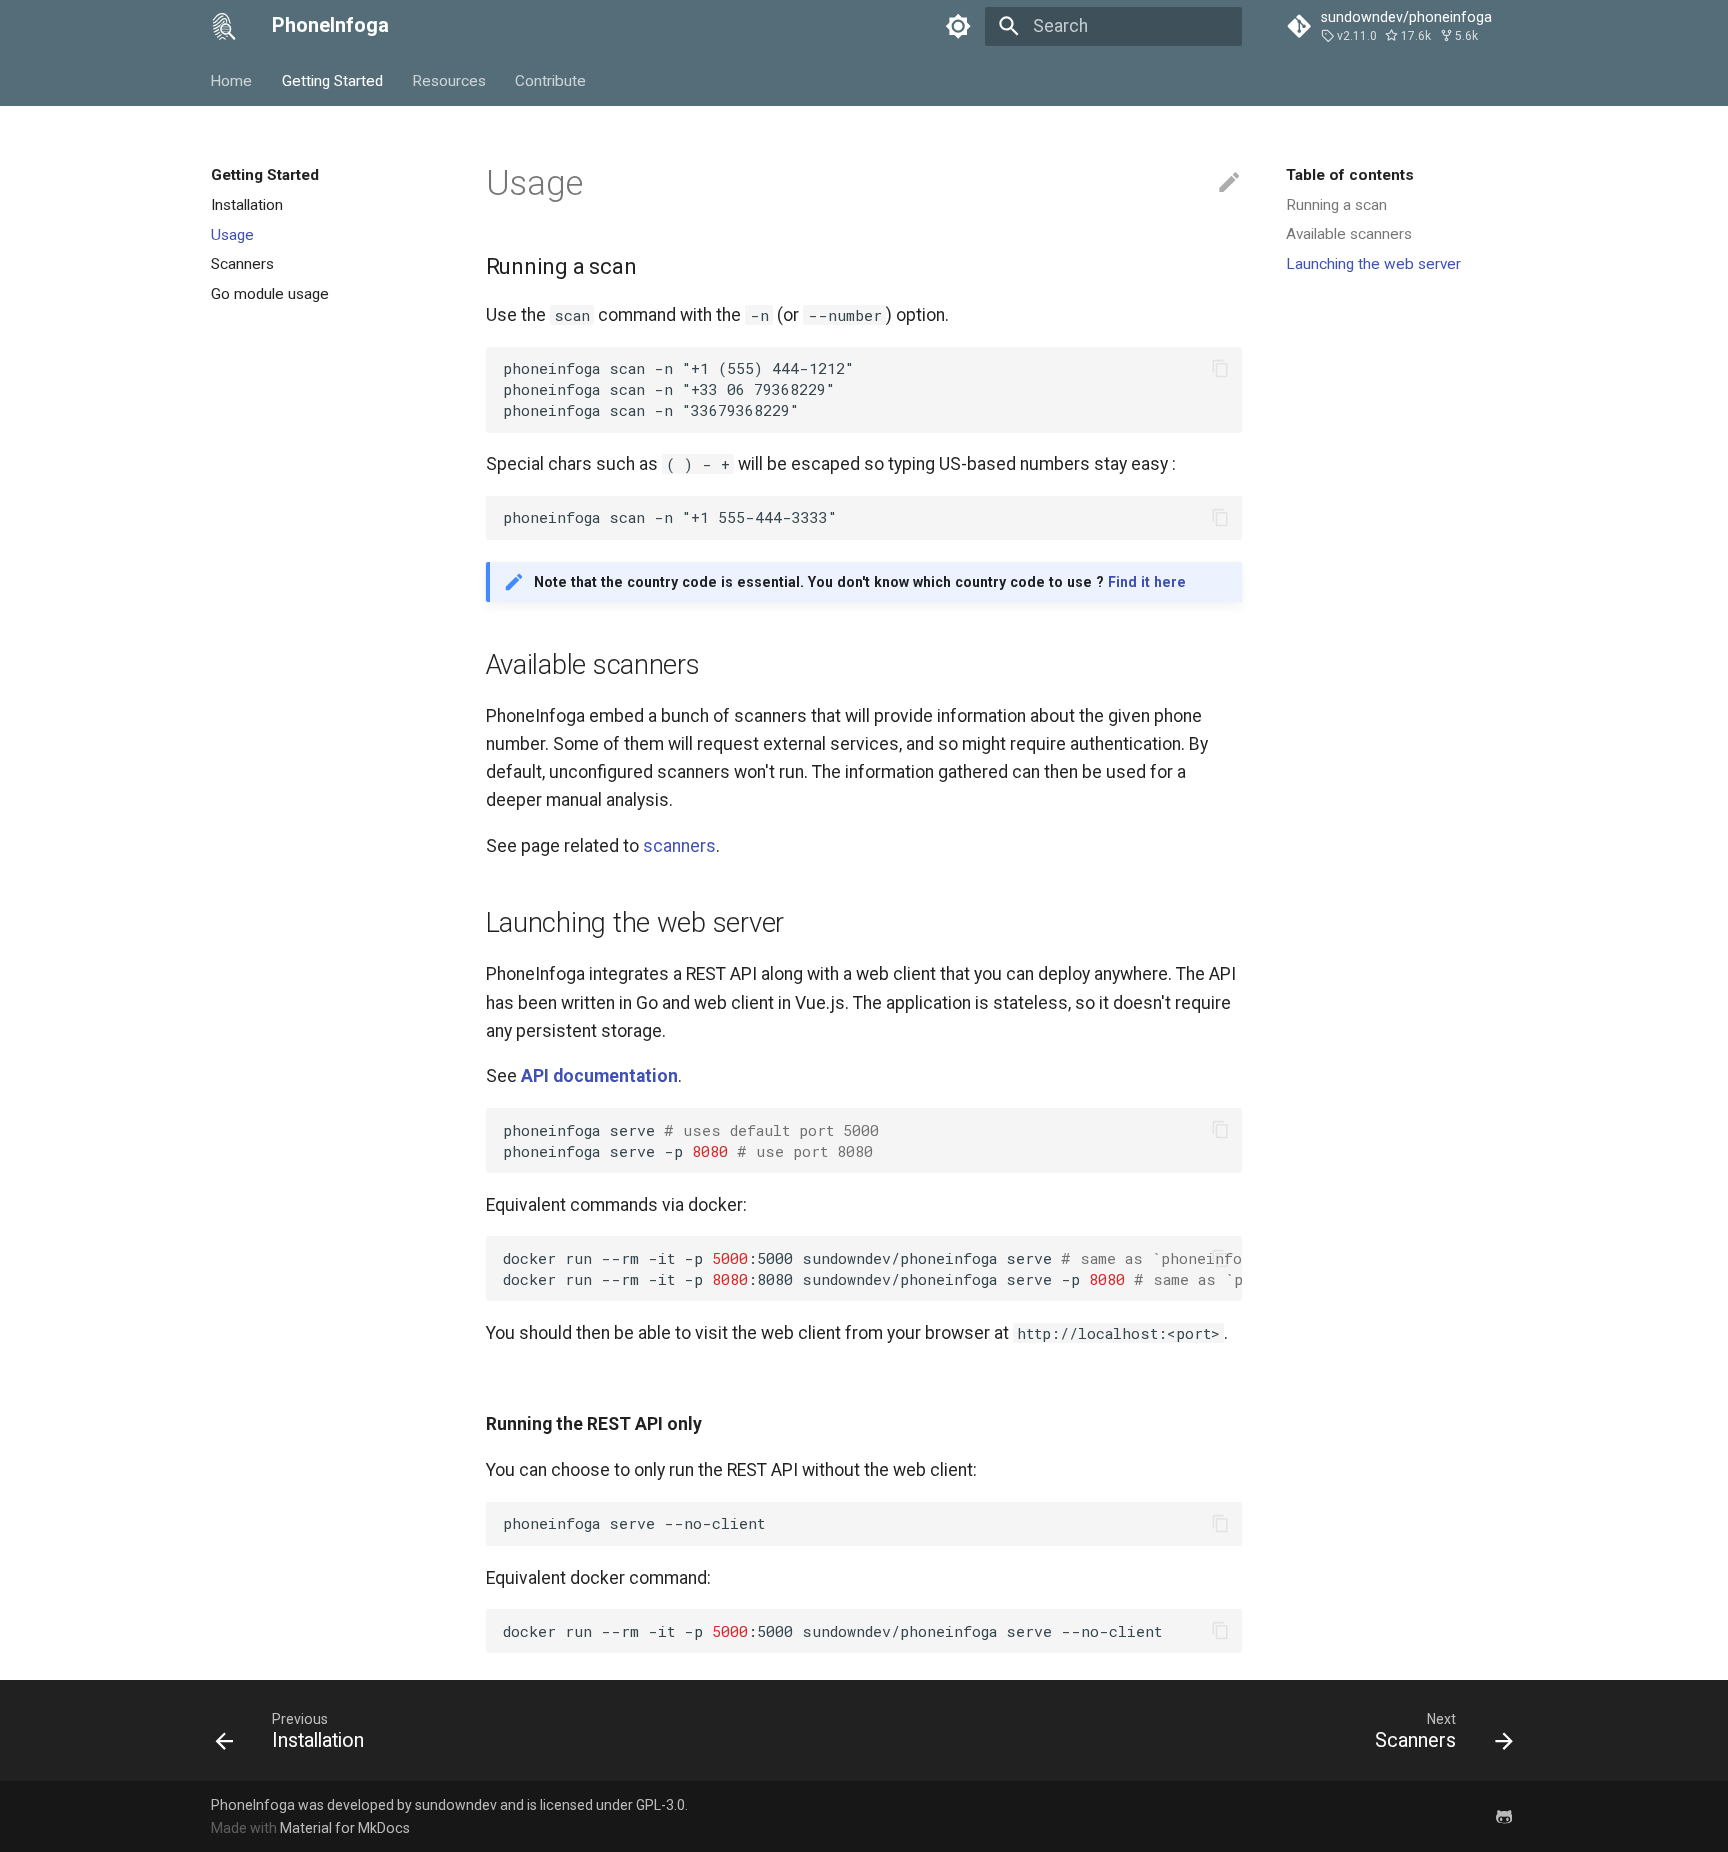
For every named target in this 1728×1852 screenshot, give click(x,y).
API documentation (599, 1076)
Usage (232, 234)
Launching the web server (1373, 264)
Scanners (242, 264)
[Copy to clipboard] (1220, 368)
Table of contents (1350, 175)
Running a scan (1336, 205)
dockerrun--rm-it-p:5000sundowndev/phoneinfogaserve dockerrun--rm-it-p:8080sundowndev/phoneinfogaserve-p (872, 1268)
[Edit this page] (1229, 183)
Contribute (551, 80)
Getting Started (332, 80)
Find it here (1147, 582)
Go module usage (270, 294)
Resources (449, 80)
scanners (679, 846)
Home (232, 80)
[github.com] (1504, 1815)
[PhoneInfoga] (224, 26)
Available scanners (1349, 234)
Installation (247, 205)
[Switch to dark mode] (959, 26)
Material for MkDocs (345, 1828)
